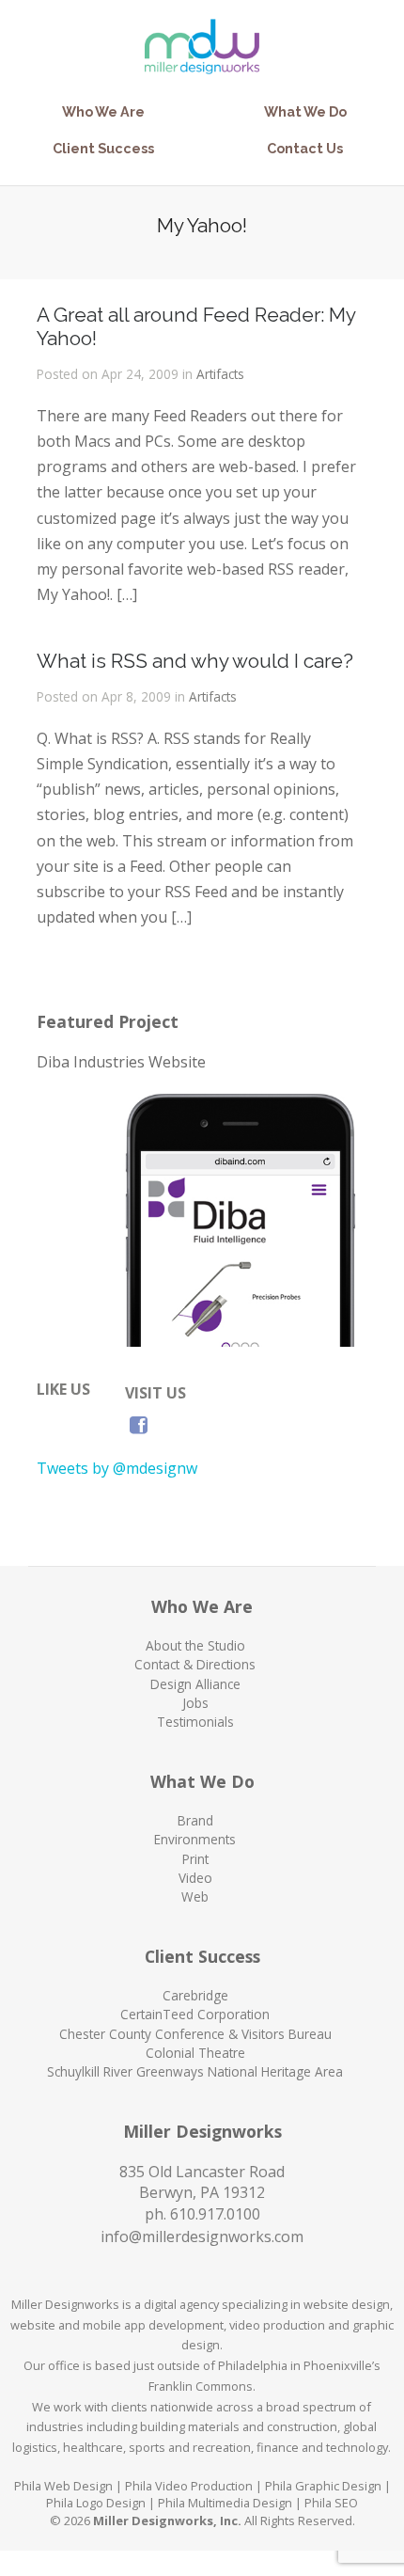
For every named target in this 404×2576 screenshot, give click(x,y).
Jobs (195, 1703)
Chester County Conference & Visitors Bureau (195, 2034)
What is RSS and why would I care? (195, 661)
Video (195, 1878)
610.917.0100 (215, 2214)
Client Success (103, 148)
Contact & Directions (195, 1664)
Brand (195, 1820)
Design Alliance (195, 1684)
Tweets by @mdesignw (117, 1468)
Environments (195, 1839)
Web (195, 1896)
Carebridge (195, 1995)
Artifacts (220, 374)
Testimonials (195, 1722)
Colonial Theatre (195, 2053)
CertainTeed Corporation (195, 2014)
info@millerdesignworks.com (202, 2236)
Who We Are (103, 111)
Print (195, 1859)
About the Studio (195, 1645)
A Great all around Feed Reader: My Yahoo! (196, 326)
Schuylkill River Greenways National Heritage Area (195, 2071)
